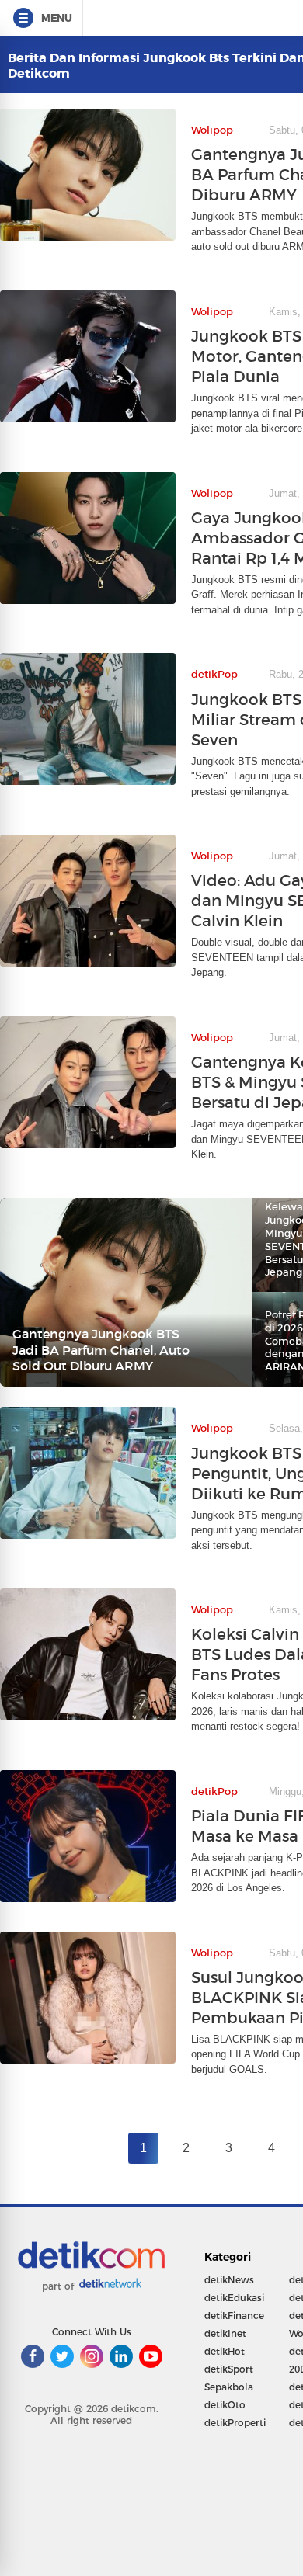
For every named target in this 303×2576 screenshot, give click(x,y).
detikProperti (235, 2423)
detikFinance (234, 2316)
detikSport (229, 2369)
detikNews (229, 2280)
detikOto (225, 2405)
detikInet (225, 2333)
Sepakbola (229, 2387)
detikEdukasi (234, 2298)
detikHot (225, 2351)
